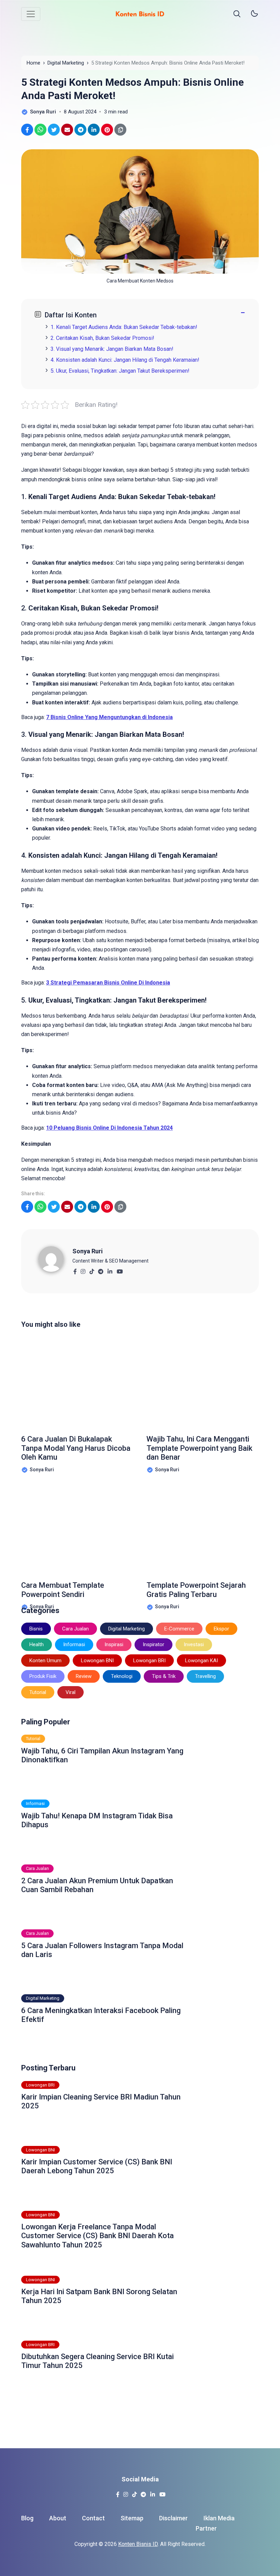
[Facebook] (75, 1270)
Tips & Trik (164, 1676)
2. (102, 338)
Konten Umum (45, 1661)
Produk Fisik (43, 1676)
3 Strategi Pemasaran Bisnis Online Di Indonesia (108, 983)
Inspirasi (114, 1644)
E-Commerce (179, 1629)
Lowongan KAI (201, 1661)
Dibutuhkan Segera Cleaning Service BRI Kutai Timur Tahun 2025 (97, 2361)
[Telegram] (101, 1270)
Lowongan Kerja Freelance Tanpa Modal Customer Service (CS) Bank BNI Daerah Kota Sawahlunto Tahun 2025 (97, 2236)
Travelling (205, 1676)
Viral (71, 1692)
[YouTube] (120, 1270)
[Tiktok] (92, 1270)
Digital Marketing (127, 1629)
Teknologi (122, 1676)
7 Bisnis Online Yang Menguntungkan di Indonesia (109, 717)
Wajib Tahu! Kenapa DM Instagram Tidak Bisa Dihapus (97, 1820)
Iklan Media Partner (215, 2523)
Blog (27, 2518)
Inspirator (153, 1644)
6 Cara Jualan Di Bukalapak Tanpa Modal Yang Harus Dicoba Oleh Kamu (76, 1448)
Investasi (194, 1644)
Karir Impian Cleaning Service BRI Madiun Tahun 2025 (101, 2101)
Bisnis (36, 1629)
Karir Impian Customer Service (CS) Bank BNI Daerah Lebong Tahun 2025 (97, 2166)
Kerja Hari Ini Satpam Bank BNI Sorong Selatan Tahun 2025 (99, 2296)
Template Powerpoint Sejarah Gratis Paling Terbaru (196, 1590)
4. (125, 360)
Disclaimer (173, 2518)
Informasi (74, 1644)
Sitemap (132, 2518)
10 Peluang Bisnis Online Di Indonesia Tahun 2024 (109, 1128)
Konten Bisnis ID (138, 2544)
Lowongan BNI (97, 1661)
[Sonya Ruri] (55, 1259)
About (58, 2518)
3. (112, 349)
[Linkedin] (110, 1270)
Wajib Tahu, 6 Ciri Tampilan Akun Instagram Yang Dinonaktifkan (102, 1755)
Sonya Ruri (88, 1251)
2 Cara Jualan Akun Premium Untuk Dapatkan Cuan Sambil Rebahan (97, 1885)
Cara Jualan (75, 1629)
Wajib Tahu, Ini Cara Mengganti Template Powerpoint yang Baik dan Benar (199, 1448)
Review (84, 1676)
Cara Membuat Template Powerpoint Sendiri (63, 1590)
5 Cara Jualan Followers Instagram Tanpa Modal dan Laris (102, 1950)
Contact (93, 2518)
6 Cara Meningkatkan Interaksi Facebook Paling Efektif (101, 2015)
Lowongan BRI (149, 1661)
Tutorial (38, 1692)
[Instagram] (83, 1270)
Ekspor (221, 1629)
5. (120, 371)
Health (37, 1644)
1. (124, 327)
